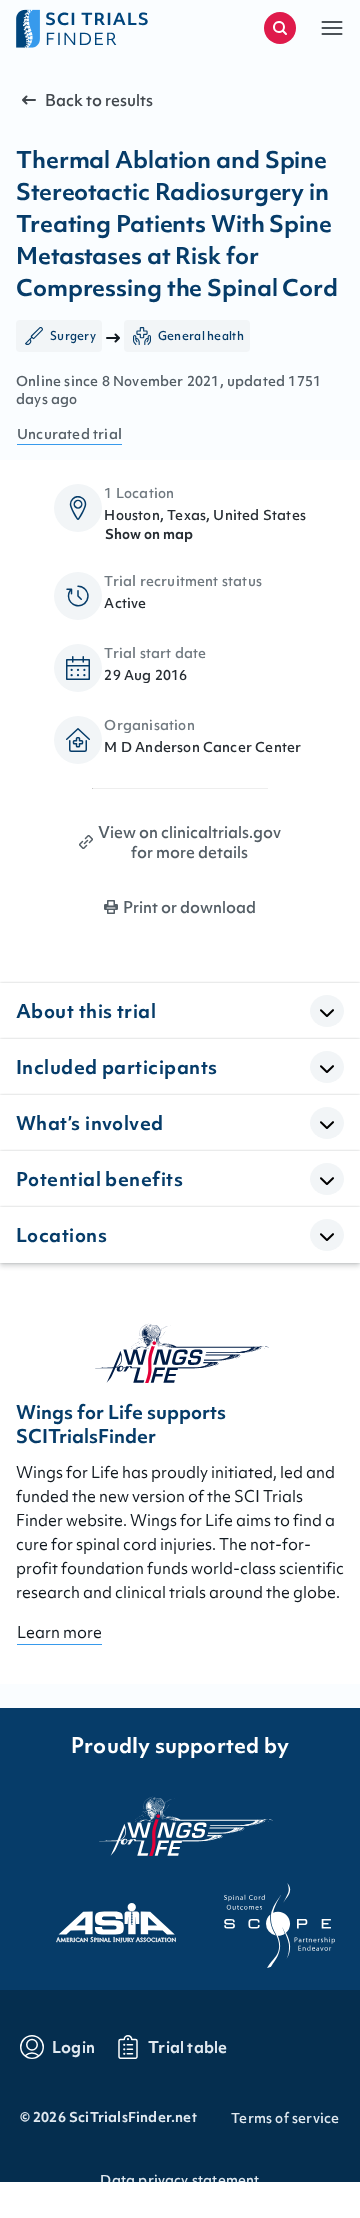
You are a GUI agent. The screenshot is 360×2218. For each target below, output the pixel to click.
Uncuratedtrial (69, 434)
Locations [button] (61, 1235)
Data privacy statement (179, 2180)
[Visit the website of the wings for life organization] (180, 1826)
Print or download (189, 907)
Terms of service (285, 2118)
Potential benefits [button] (99, 1179)
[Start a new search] (280, 28)
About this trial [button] (86, 1011)
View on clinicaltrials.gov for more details (189, 842)
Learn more (59, 1632)
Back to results (99, 100)
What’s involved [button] (90, 1123)
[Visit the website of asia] (98, 1917)
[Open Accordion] (327, 1011)
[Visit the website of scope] (262, 1917)
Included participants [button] (116, 1067)
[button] (332, 28)
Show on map (149, 534)
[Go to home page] (98, 28)
